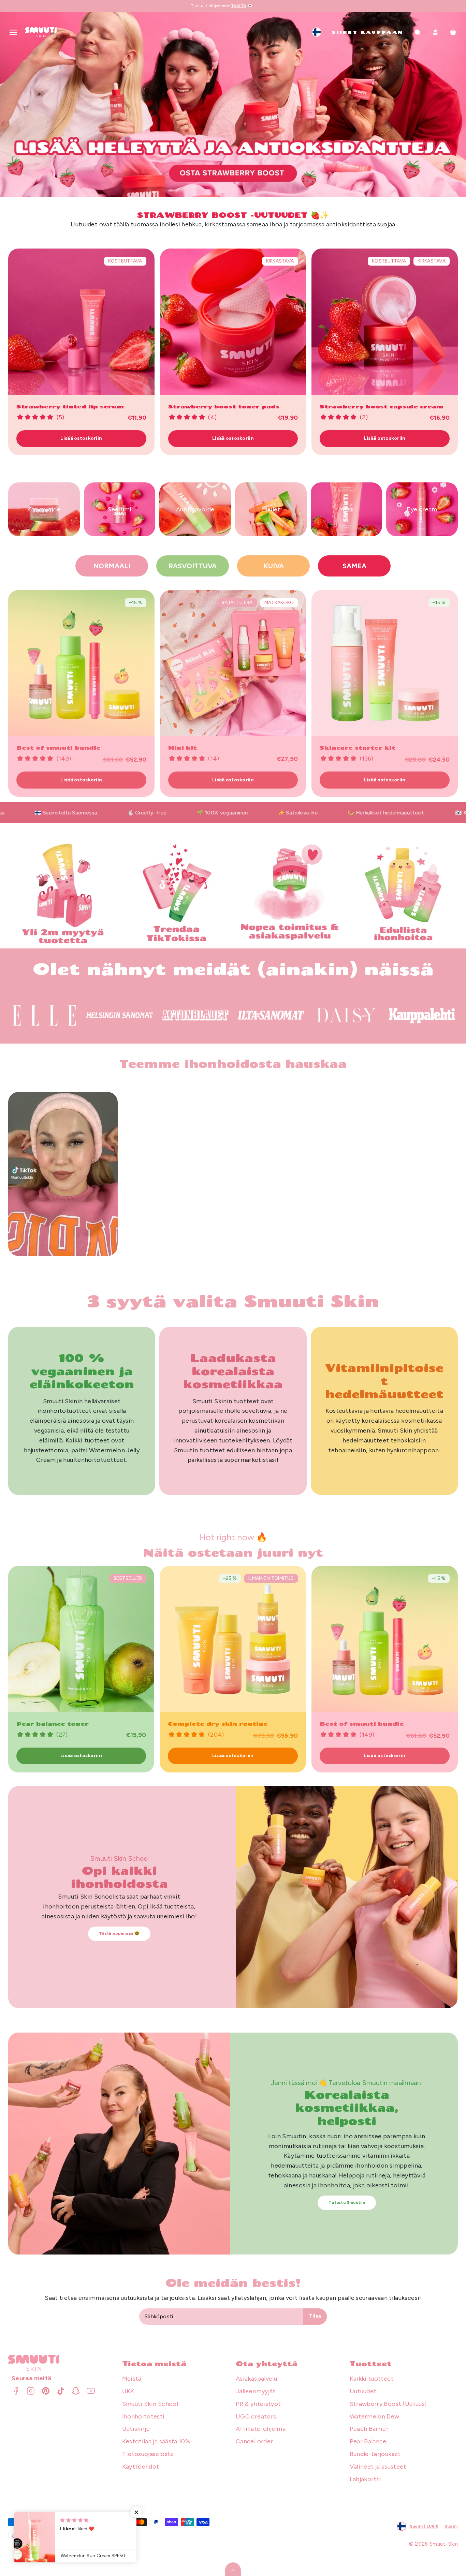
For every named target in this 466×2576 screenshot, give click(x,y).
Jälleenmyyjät (256, 2391)
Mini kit (183, 747)
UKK (128, 2391)
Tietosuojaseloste (148, 2454)
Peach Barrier (369, 2429)
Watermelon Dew (375, 2416)
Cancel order (254, 2441)
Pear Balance (368, 2441)
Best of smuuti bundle (59, 747)
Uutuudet (363, 2391)
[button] (13, 32)
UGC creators (256, 2416)
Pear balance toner (204, 1724)
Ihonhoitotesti (143, 2416)
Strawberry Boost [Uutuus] (388, 2404)
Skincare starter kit (358, 747)
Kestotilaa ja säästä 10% (156, 2441)
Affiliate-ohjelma (261, 2429)
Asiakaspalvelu (256, 2379)
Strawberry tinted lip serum (70, 406)
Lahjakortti (366, 2479)
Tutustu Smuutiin (347, 2202)
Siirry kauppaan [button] (367, 32)
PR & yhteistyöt (258, 2404)
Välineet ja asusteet (378, 2467)
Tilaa (315, 2316)
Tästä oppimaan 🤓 (119, 1933)
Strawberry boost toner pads (224, 406)
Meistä (132, 2379)
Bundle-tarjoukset (375, 2454)
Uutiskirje (136, 2429)
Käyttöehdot (141, 2467)
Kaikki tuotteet (372, 2379)
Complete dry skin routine (370, 1724)
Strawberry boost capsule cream (382, 406)
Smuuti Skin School (150, 2404)
